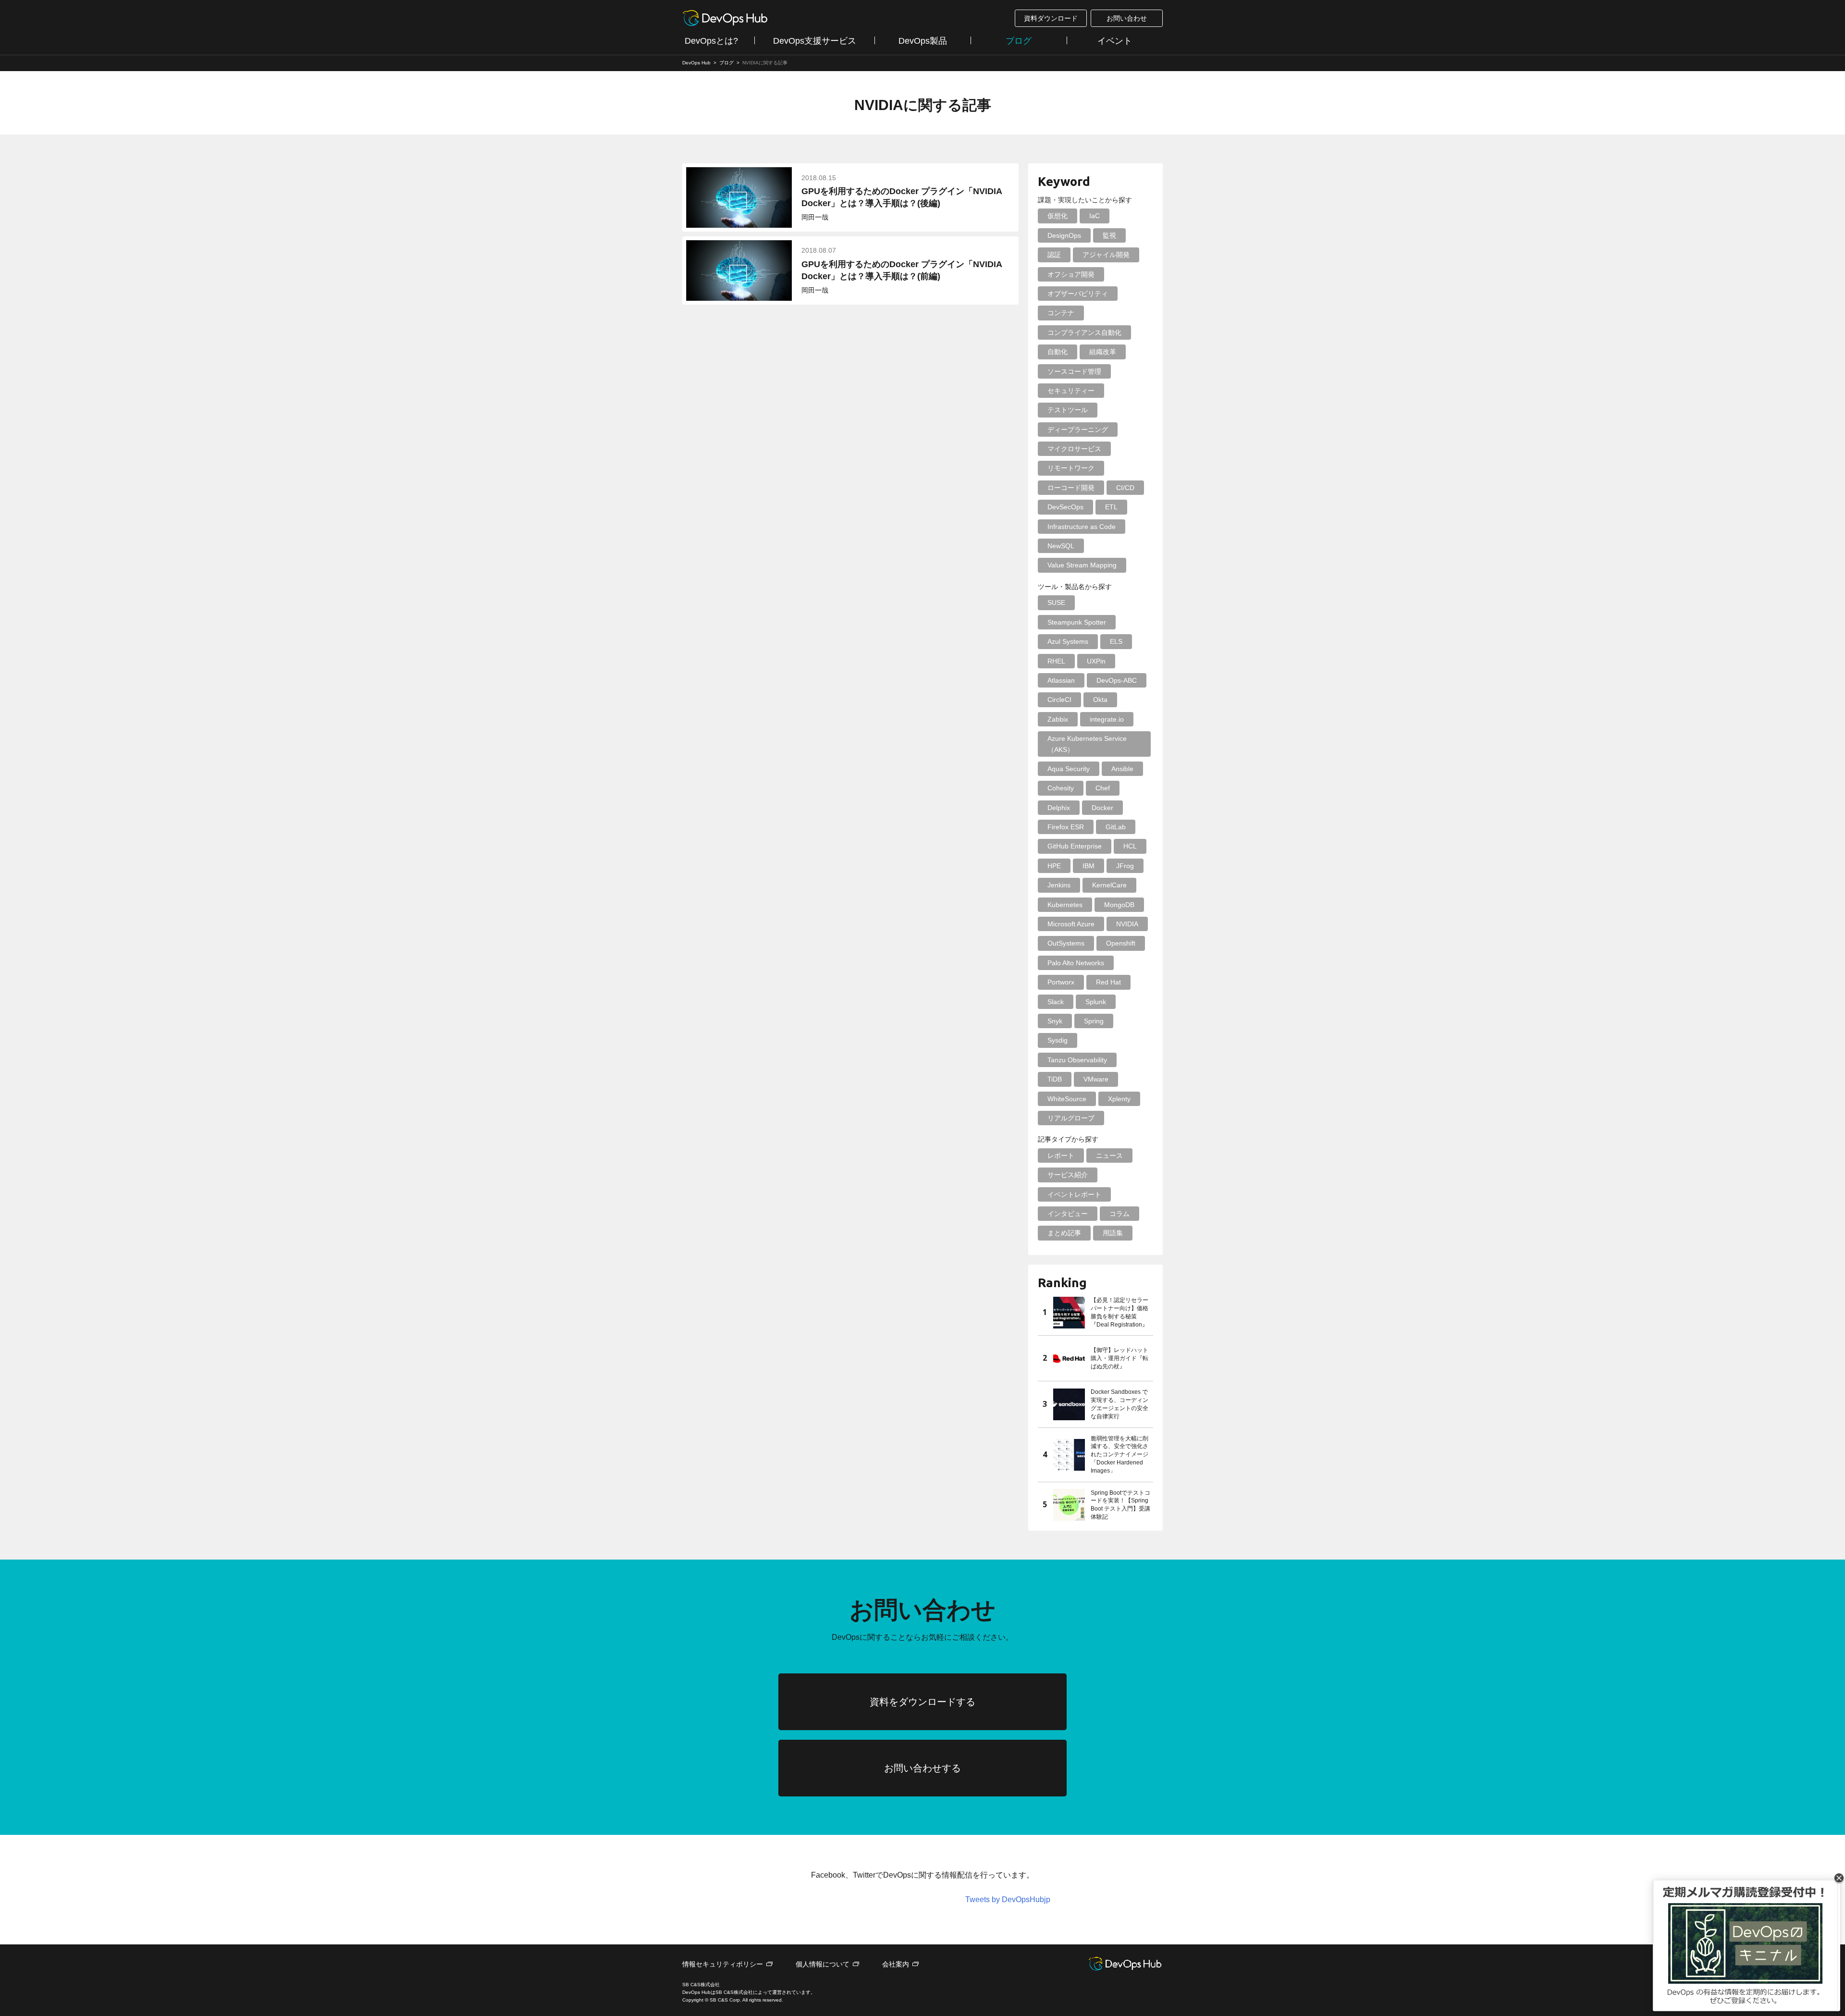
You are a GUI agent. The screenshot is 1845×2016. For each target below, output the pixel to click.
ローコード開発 (1071, 488)
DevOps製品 (923, 41)
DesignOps (1064, 235)
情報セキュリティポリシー (723, 1964)
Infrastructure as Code (1082, 527)
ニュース (1109, 1156)
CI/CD (1125, 488)
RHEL (1056, 661)
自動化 (1058, 352)
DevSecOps (1065, 507)
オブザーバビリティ (1078, 294)
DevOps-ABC (1117, 680)
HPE (1054, 866)
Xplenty (1119, 1099)
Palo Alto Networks (1076, 963)
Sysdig (1058, 1040)
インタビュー (1068, 1214)
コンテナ (1061, 313)
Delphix (1059, 808)
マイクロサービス (1074, 449)
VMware (1096, 1079)
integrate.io (1107, 719)
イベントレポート (1074, 1194)
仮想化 (1058, 216)
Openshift (1121, 943)
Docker (1102, 808)
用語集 (1113, 1233)
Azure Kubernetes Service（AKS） (1087, 744)
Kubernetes (1065, 905)
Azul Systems (1068, 641)
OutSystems (1066, 943)
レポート (1061, 1156)
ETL (1111, 507)
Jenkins (1059, 885)
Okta (1100, 700)
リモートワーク (1071, 468)
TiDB (1055, 1079)
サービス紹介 (1068, 1175)
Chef (1103, 788)
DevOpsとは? (711, 41)
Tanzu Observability (1077, 1060)
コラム (1119, 1214)
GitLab (1116, 827)
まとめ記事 (1064, 1233)
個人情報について (823, 1964)
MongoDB (1119, 905)
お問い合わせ (1127, 18)
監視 (1109, 235)
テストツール (1068, 410)
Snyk (1055, 1021)
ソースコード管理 (1074, 371)
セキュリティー (1071, 391)
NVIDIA (1127, 924)
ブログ (1019, 41)
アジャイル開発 (1106, 255)
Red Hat (1108, 982)
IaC (1095, 216)
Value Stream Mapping (1082, 565)
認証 (1054, 255)
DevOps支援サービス (815, 41)
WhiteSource (1067, 1099)
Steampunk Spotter (1077, 622)
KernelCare (1109, 885)
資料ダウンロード (1051, 18)
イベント (1115, 41)
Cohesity (1061, 788)
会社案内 (896, 1964)
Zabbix (1058, 719)
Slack (1056, 1002)
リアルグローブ (1071, 1118)
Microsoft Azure (1071, 924)
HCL (1130, 846)
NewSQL (1061, 546)
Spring (1094, 1021)
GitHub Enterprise (1075, 846)
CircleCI (1059, 700)
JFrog (1125, 866)
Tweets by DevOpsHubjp (1008, 1899)
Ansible (1122, 769)
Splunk (1096, 1002)
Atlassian (1061, 680)
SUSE (1056, 602)
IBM (1089, 866)
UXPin (1096, 661)
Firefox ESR (1066, 827)
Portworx (1061, 982)
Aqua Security (1069, 769)
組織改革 (1103, 352)
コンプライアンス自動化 (1084, 332)
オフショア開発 (1071, 274)
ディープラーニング (1078, 430)
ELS (1116, 641)
